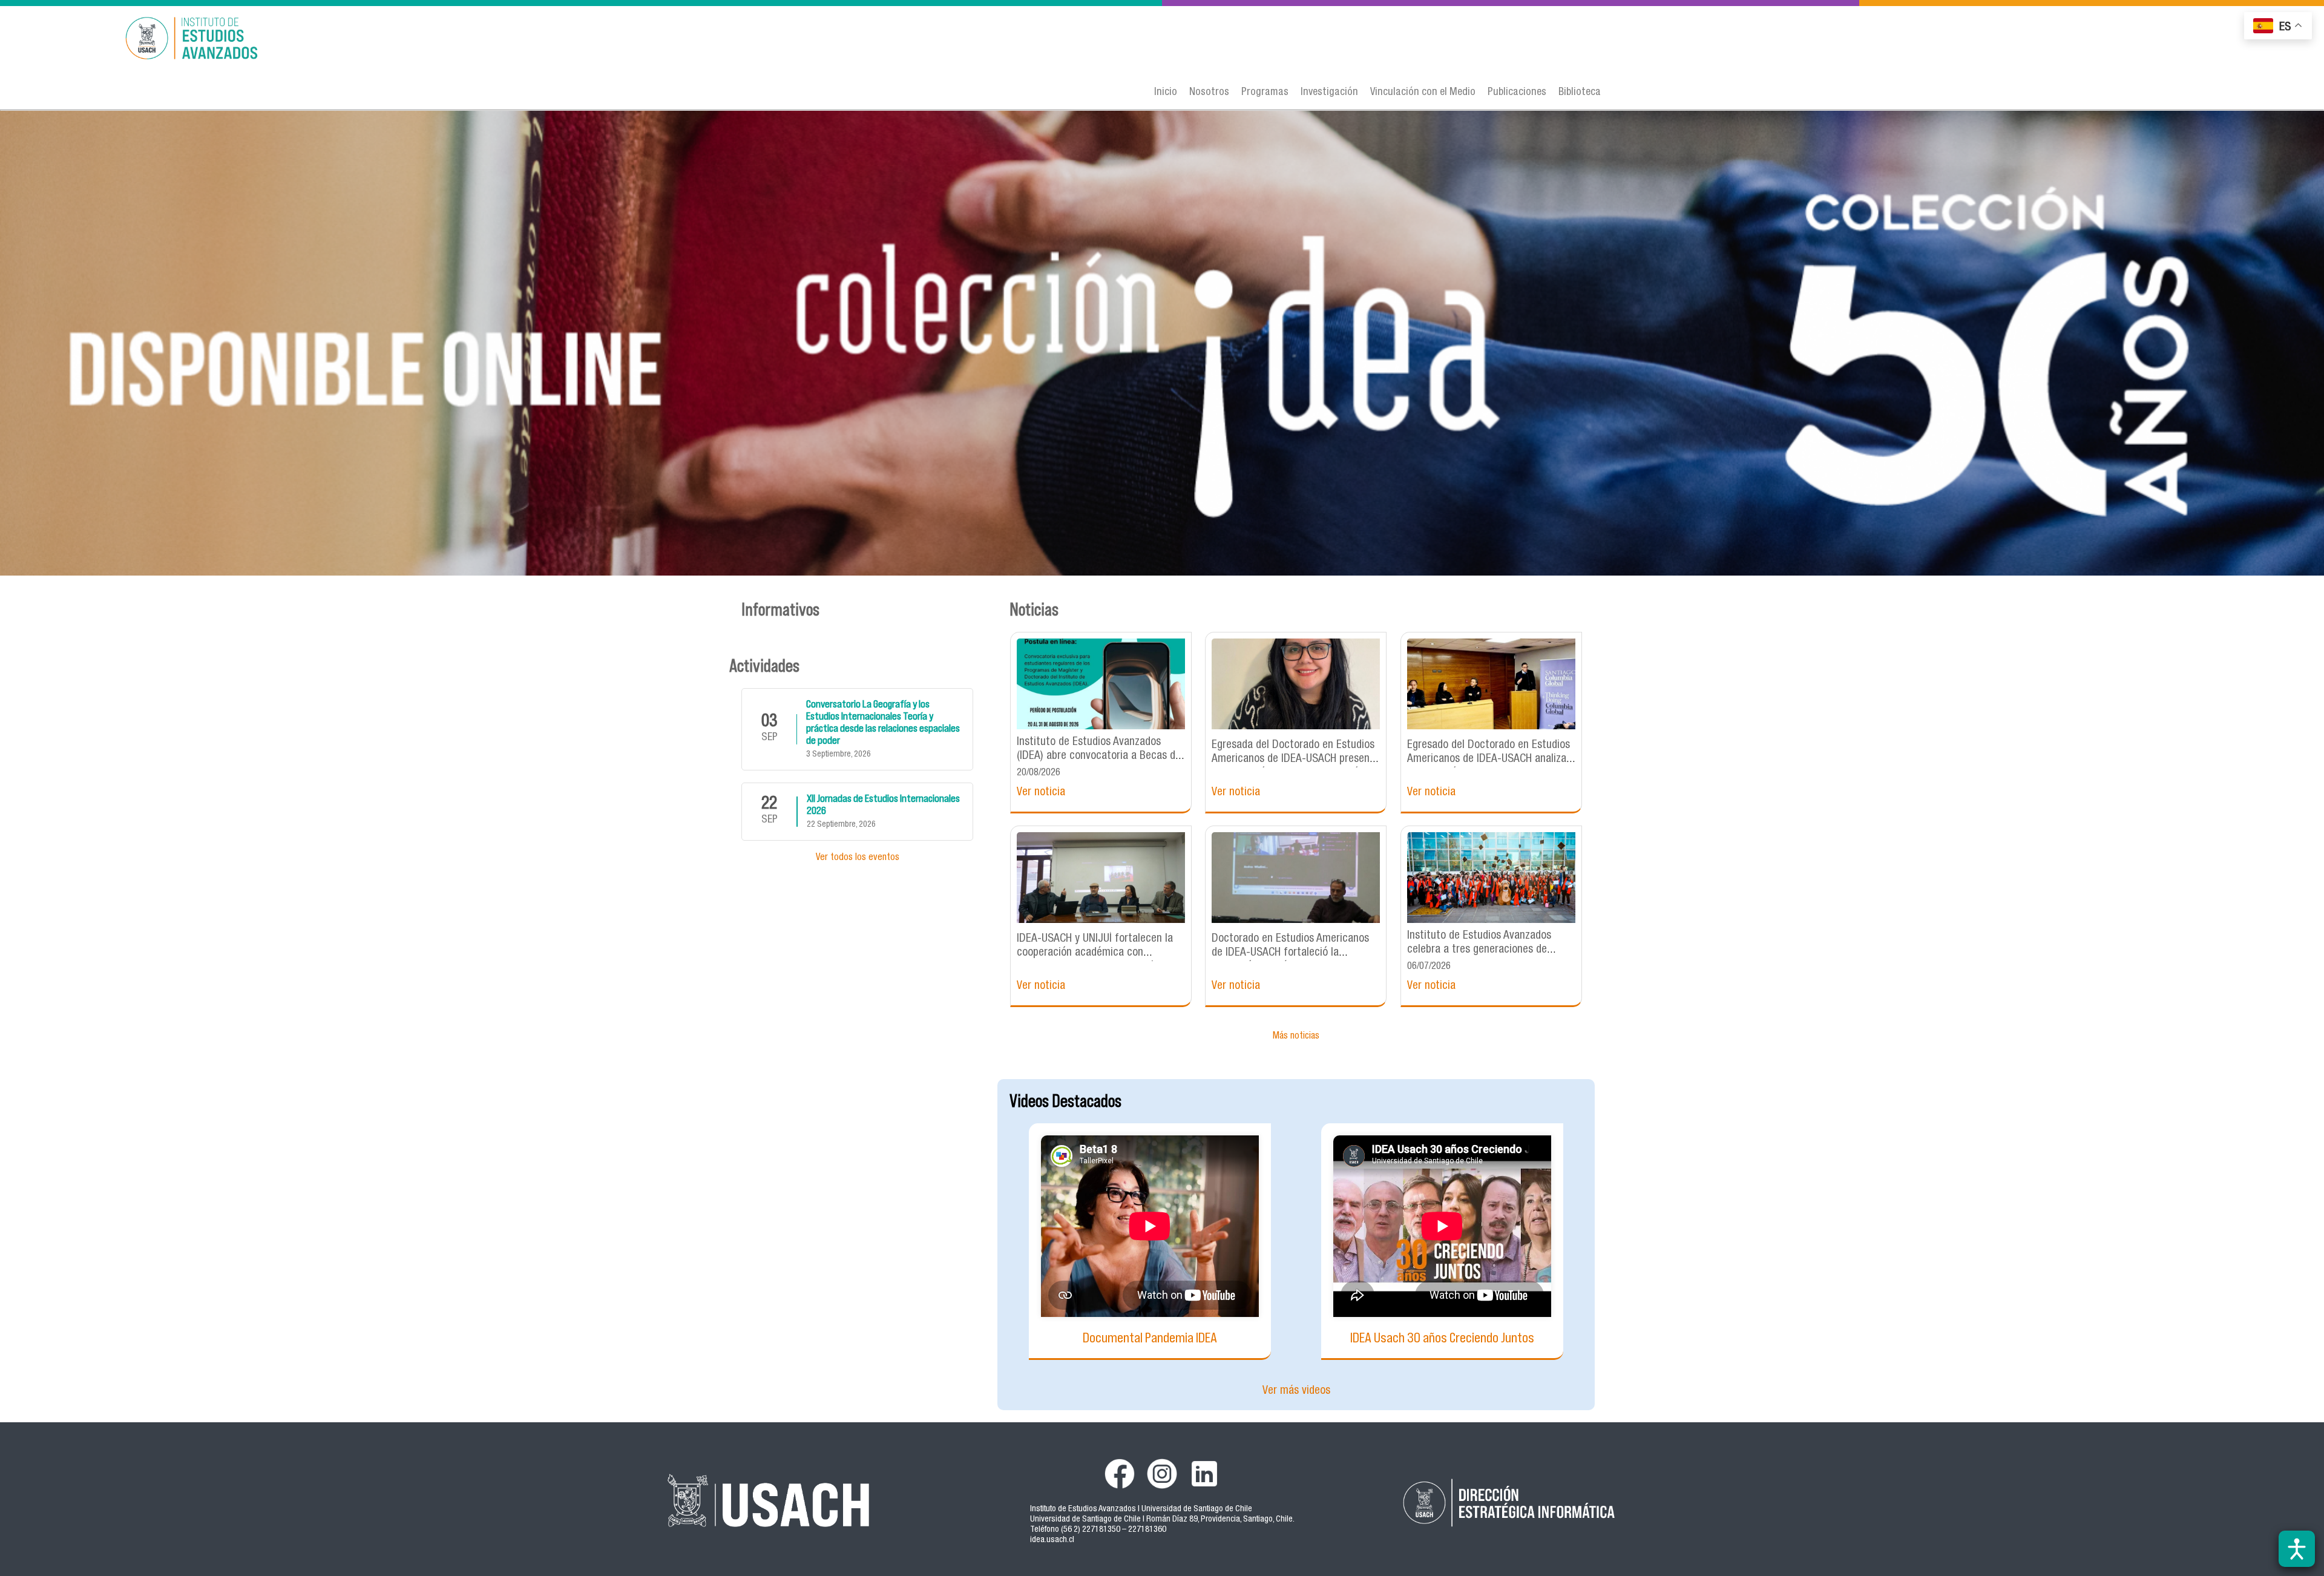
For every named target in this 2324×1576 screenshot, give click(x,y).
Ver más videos (1296, 1391)
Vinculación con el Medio (1423, 93)
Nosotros (1209, 93)
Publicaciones (1517, 93)
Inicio (1166, 93)
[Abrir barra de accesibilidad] (2297, 1549)
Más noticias (1296, 1037)
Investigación (1329, 93)
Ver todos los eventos (858, 858)
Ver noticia (1041, 793)
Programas (1265, 93)
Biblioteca (1580, 93)
